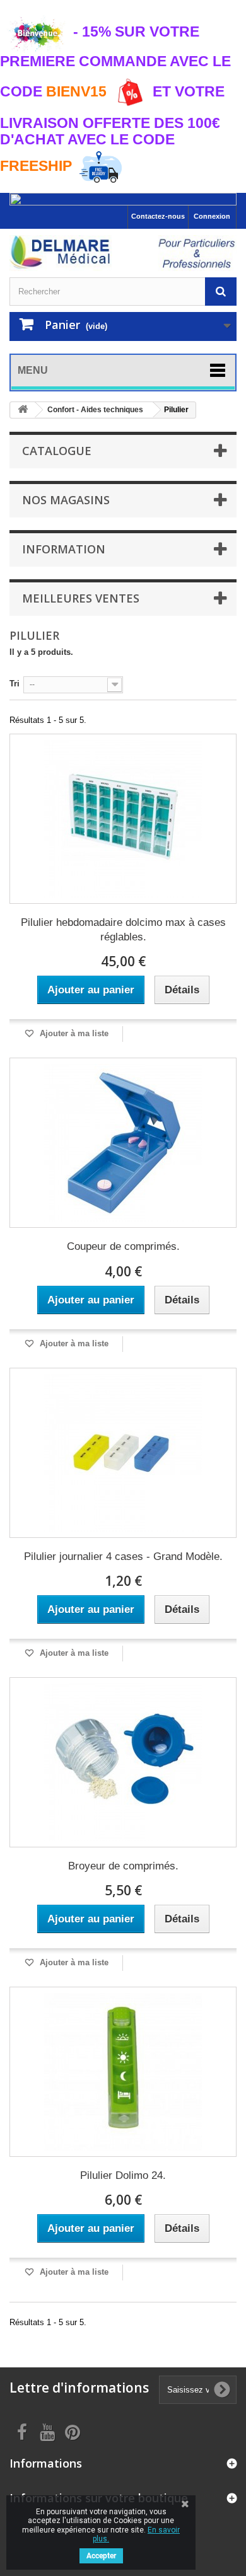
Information (64, 549)
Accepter (101, 2556)
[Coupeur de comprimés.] (123, 1143)
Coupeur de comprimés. (123, 1246)
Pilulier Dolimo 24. (123, 2175)
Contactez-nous (158, 216)
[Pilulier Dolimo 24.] (123, 2072)
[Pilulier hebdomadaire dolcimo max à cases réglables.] (123, 819)
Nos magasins (66, 500)
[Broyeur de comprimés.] (123, 1762)
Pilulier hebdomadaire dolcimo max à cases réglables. (123, 930)
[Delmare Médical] (123, 253)
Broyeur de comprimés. (123, 1866)
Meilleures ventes (81, 598)
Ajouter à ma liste (73, 1033)
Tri (15, 684)
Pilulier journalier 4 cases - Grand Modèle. (123, 1557)
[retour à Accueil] (23, 410)
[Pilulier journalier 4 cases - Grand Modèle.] (123, 1453)
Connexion (212, 216)
